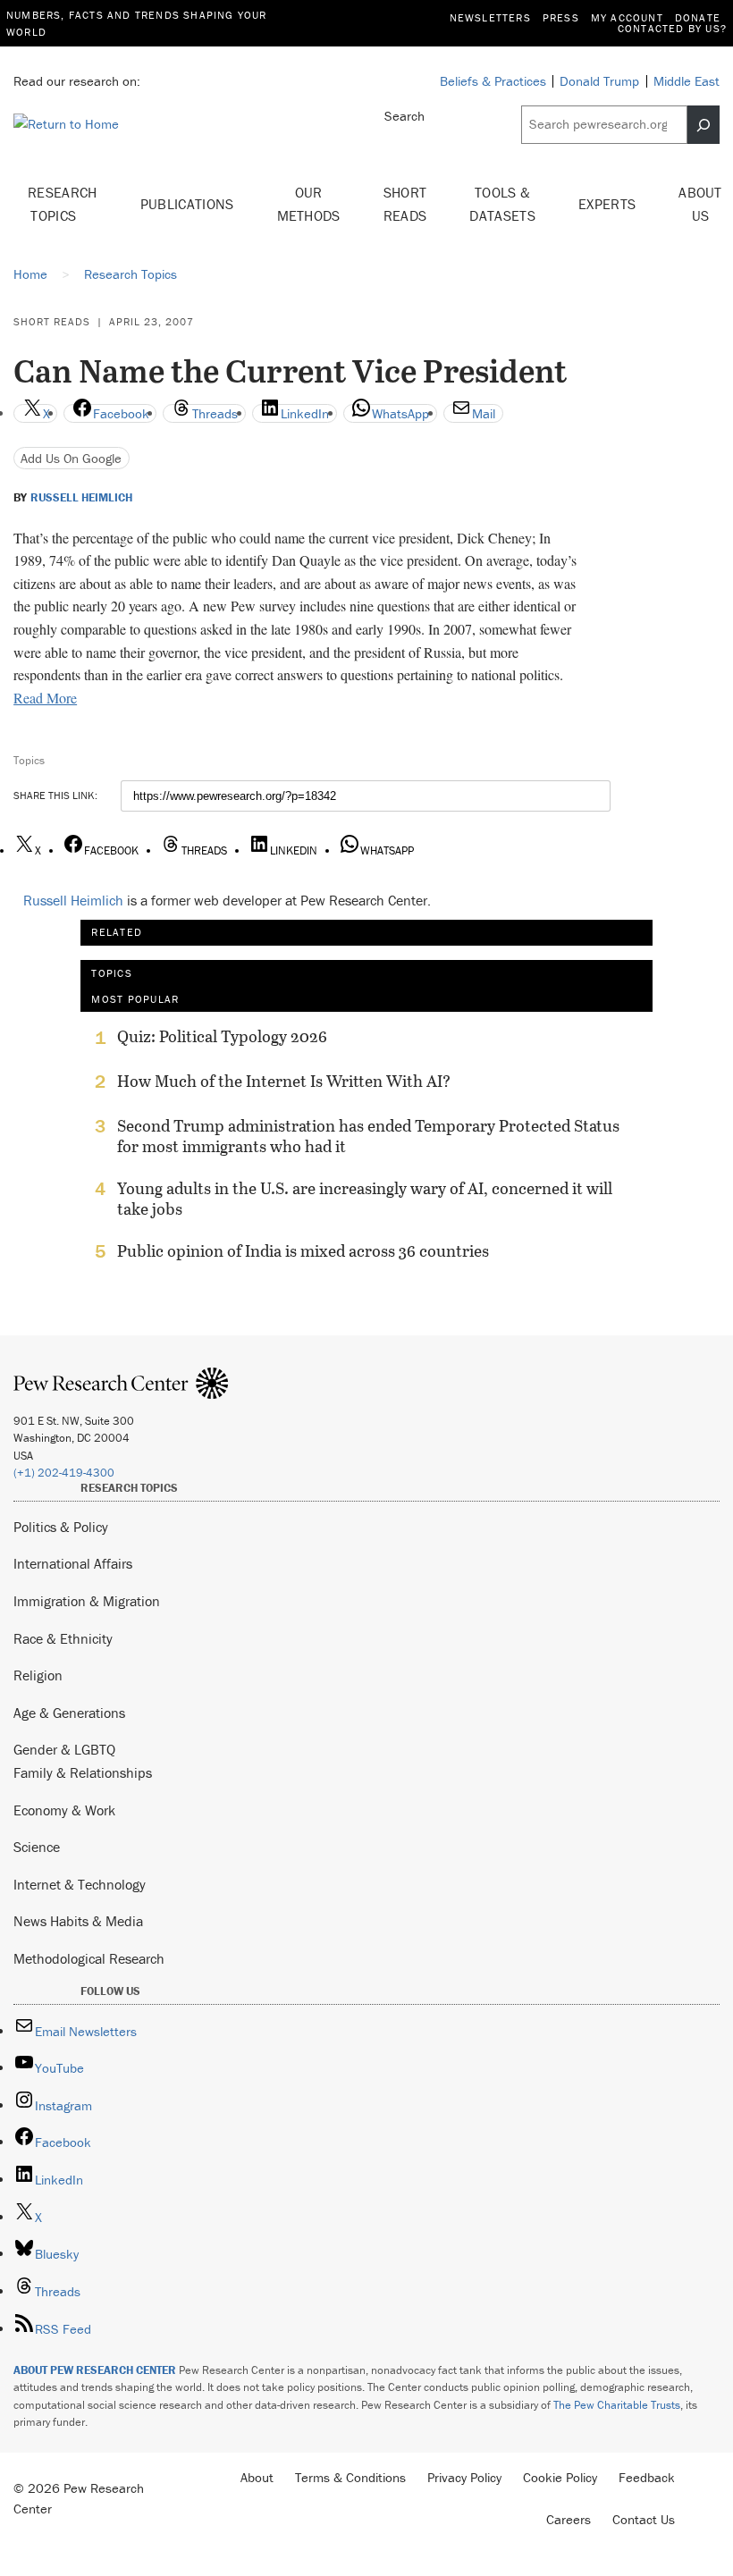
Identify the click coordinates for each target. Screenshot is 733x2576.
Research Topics (63, 204)
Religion (38, 1675)
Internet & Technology (80, 1884)
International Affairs (73, 1563)
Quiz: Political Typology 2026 (222, 1037)
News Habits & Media (78, 1921)
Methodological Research (89, 1958)
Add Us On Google (71, 458)
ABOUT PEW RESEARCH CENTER (95, 2370)
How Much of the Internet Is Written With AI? (284, 1082)
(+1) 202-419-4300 (64, 1473)
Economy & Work (64, 1810)
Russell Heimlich (81, 498)
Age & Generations (69, 1713)
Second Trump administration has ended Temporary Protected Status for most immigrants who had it (368, 1136)
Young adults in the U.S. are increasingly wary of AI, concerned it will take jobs (365, 1199)
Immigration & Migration (87, 1601)
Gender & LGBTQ (64, 1749)
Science (37, 1847)
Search (404, 116)
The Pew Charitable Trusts (617, 2405)
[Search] (704, 124)
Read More (45, 698)
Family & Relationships (83, 1772)
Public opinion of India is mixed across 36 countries (303, 1251)
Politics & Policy (61, 1527)
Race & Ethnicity (63, 1638)
